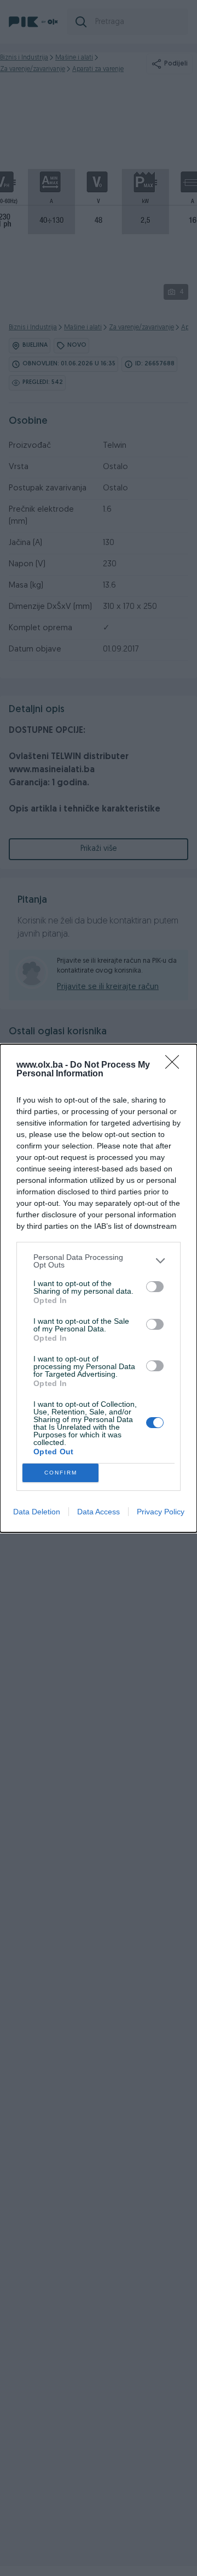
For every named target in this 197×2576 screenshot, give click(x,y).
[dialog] (99, 1288)
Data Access (99, 1512)
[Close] (176, 1065)
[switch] (155, 1287)
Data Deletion (37, 1512)
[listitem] (99, 1261)
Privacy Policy (161, 1512)
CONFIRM (61, 1473)
